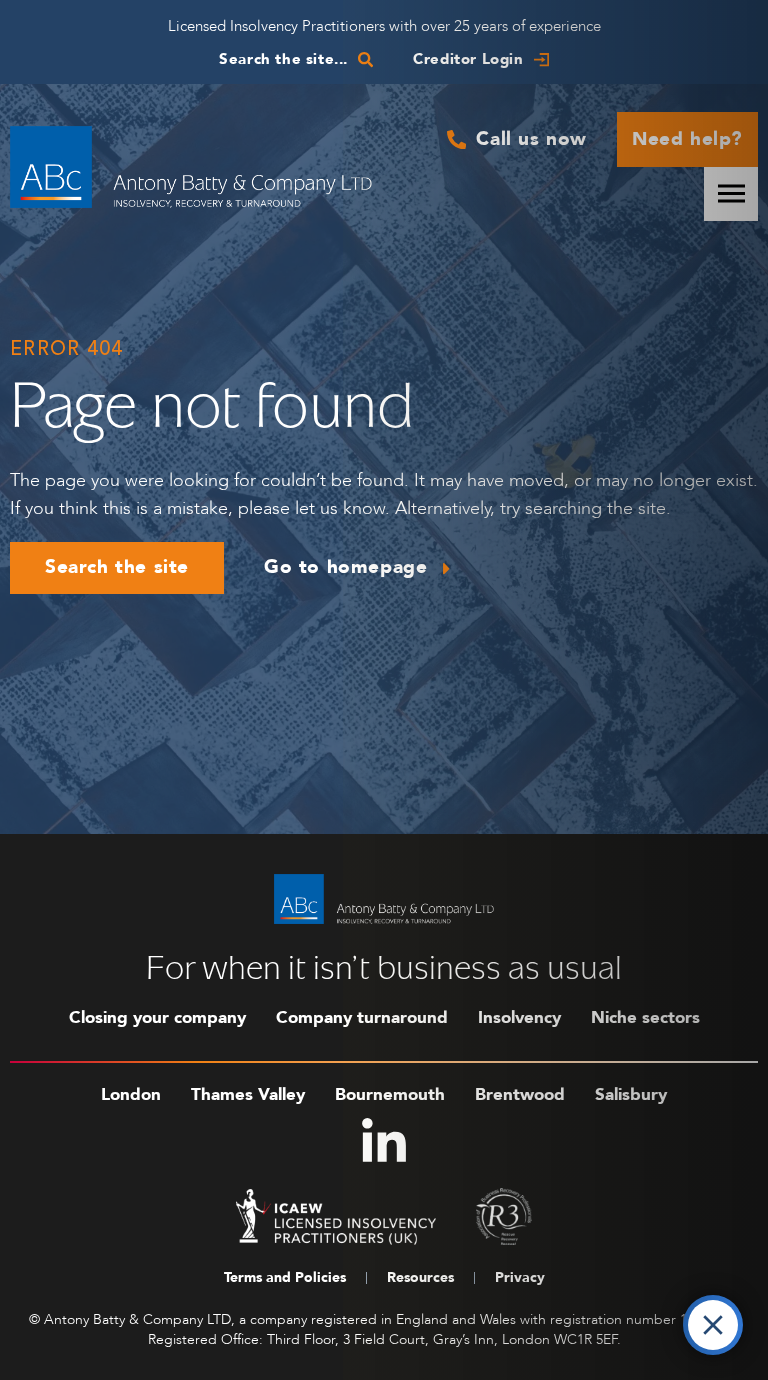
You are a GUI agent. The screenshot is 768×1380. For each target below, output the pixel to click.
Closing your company (157, 1017)
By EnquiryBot (625, 1320)
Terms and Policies (285, 1277)
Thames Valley (248, 1094)
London (131, 1094)
